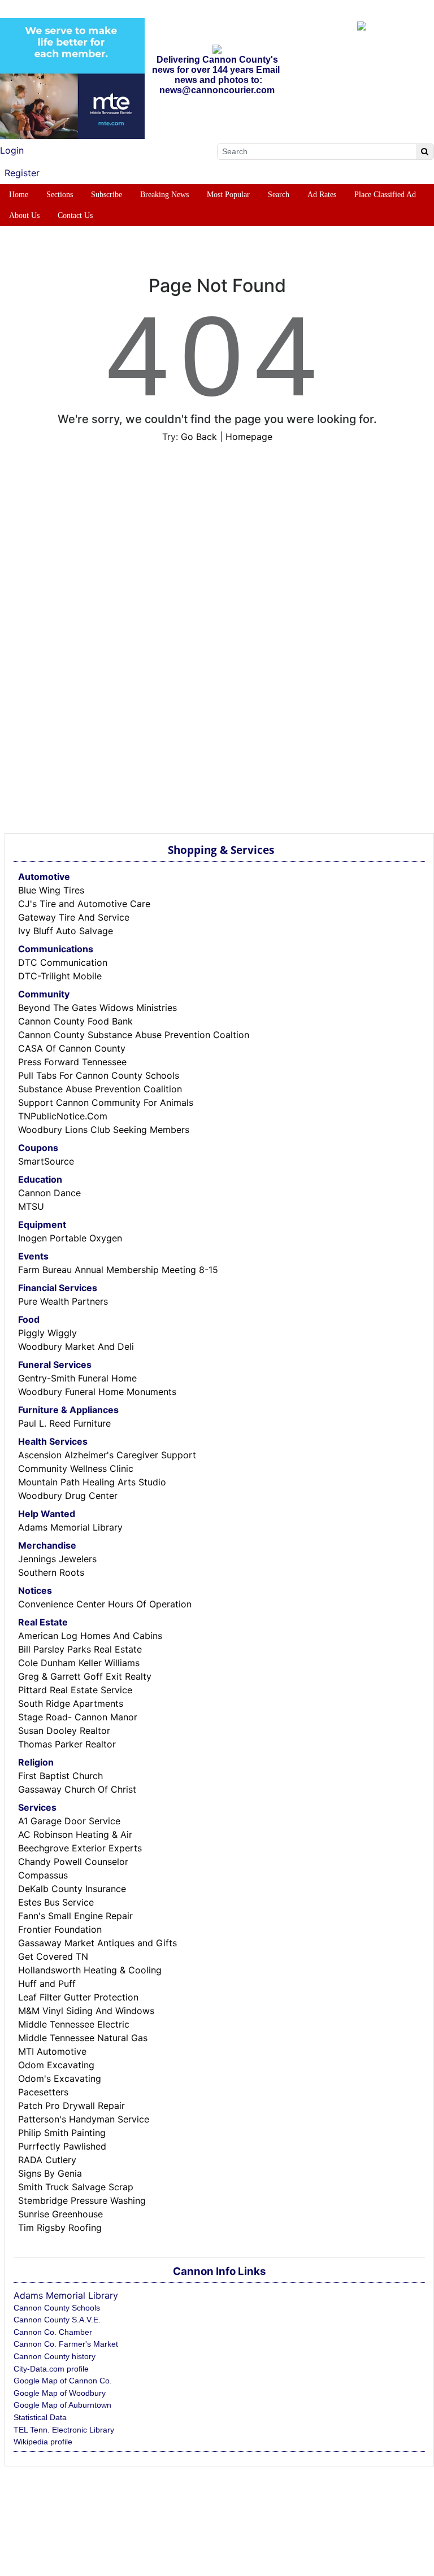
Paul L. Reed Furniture (64, 1423)
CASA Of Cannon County (72, 1048)
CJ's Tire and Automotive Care (84, 904)
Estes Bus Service (56, 1902)
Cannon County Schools (57, 2308)
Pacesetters (43, 2092)
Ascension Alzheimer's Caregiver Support (107, 1455)
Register (22, 173)
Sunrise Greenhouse (60, 2214)
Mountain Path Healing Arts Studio (92, 1482)
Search (279, 195)
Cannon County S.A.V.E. (57, 2320)
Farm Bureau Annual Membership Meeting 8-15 (118, 1270)
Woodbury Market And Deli (76, 1346)
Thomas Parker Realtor (67, 1744)
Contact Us (75, 215)
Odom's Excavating (60, 2078)
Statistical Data (40, 2417)
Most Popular (228, 195)
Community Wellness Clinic (76, 1468)
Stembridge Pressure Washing (82, 2200)
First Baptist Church (60, 1776)
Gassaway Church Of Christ (77, 1789)
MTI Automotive (52, 2051)
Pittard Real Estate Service (75, 1690)
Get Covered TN (53, 1956)
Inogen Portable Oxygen (70, 1238)
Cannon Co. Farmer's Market (66, 2344)
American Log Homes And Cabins (90, 1636)
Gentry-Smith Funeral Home (77, 1378)
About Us (24, 215)
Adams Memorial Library (70, 1527)
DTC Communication (63, 962)
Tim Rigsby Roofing (60, 2228)
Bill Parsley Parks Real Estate (80, 1649)
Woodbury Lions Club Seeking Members (104, 1130)
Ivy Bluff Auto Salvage (66, 931)
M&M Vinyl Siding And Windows (86, 2011)
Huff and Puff (47, 1984)
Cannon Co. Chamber (53, 2332)
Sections (60, 195)
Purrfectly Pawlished (62, 2146)
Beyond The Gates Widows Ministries (97, 1008)
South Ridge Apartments (71, 1703)
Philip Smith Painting (62, 2133)
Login (12, 150)
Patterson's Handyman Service (84, 2119)
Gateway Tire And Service (74, 917)
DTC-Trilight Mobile (60, 976)
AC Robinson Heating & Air (75, 1834)
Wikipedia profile (43, 2442)
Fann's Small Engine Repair (75, 1916)
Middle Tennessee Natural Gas (83, 2038)
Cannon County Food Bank (75, 1021)
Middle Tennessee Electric (74, 2024)
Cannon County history (55, 2356)
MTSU (31, 1206)
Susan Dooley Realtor (64, 1731)
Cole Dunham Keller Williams (79, 1663)
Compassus (43, 1875)
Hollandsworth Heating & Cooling (90, 1970)
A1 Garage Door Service (69, 1821)
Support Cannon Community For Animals (106, 1102)
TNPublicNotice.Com (63, 1116)
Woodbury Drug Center (68, 1496)
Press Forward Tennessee (72, 1062)
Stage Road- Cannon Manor (78, 1717)
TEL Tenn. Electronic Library (64, 2430)
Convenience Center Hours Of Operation (105, 1604)
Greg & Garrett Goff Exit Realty (85, 1676)
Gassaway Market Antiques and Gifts (97, 1943)
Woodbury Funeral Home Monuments (97, 1392)
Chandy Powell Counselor (73, 1862)
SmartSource (46, 1161)
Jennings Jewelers (57, 1559)
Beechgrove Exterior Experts (80, 1848)
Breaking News (164, 195)
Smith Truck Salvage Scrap (76, 2187)
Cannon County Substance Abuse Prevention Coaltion (134, 1035)
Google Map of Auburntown (62, 2405)
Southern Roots (51, 1572)
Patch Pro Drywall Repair (71, 2106)
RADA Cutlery (47, 2160)
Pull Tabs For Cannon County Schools (99, 1075)
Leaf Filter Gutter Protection (78, 1997)
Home (19, 195)
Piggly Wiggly (47, 1333)
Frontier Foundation (60, 1929)
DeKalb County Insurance (72, 1889)
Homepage (249, 437)
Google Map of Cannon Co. (63, 2381)
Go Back (199, 437)
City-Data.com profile (51, 2369)
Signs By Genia (50, 2173)
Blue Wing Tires (51, 890)
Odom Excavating (56, 2065)
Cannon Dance (49, 1193)
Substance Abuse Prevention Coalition (100, 1089)
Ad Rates (322, 195)
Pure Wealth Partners (63, 1301)
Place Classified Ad (385, 195)
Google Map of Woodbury (60, 2393)
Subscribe (107, 195)
